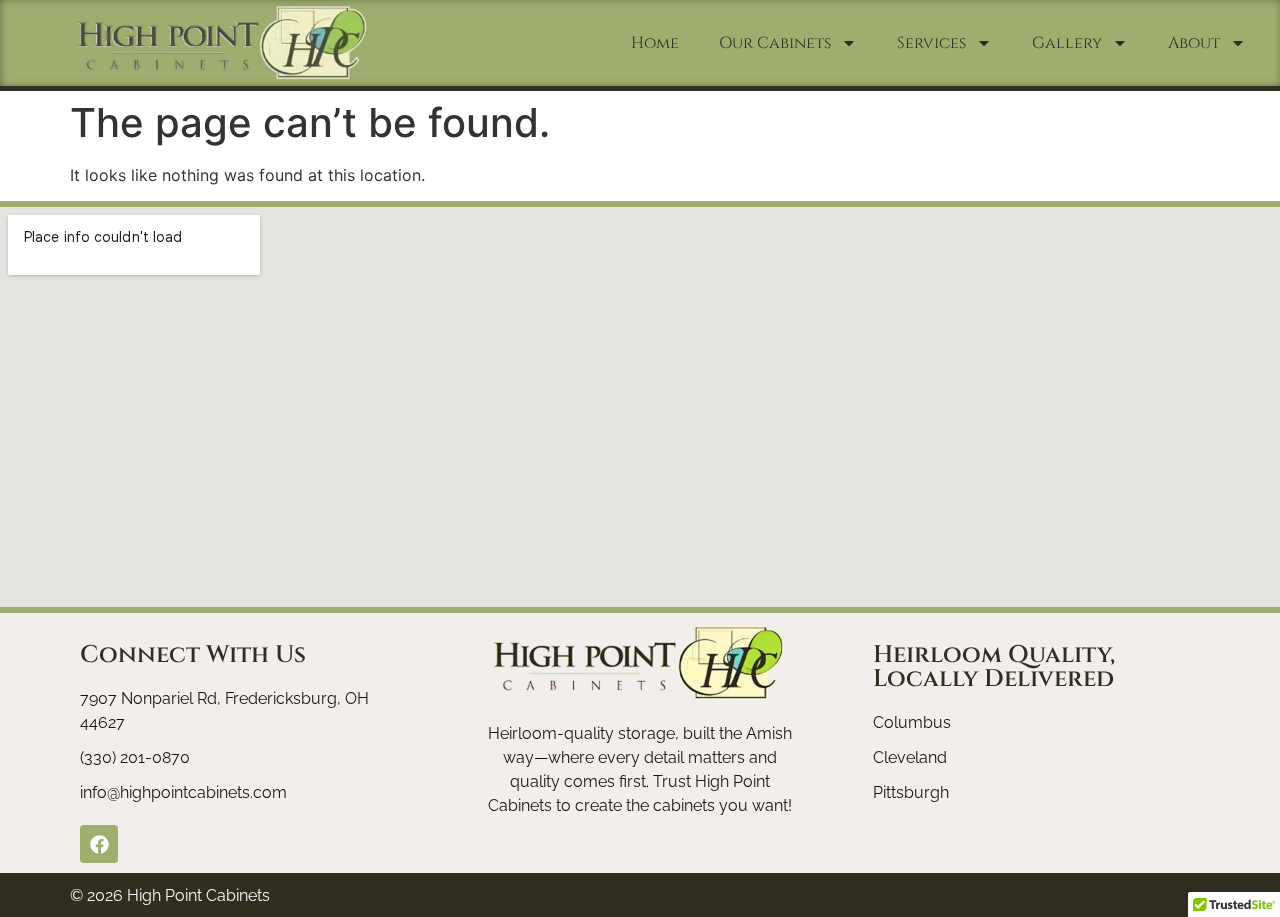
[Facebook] (99, 844)
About (1194, 43)
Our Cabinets (775, 43)
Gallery (1067, 43)
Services (931, 43)
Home (655, 43)
